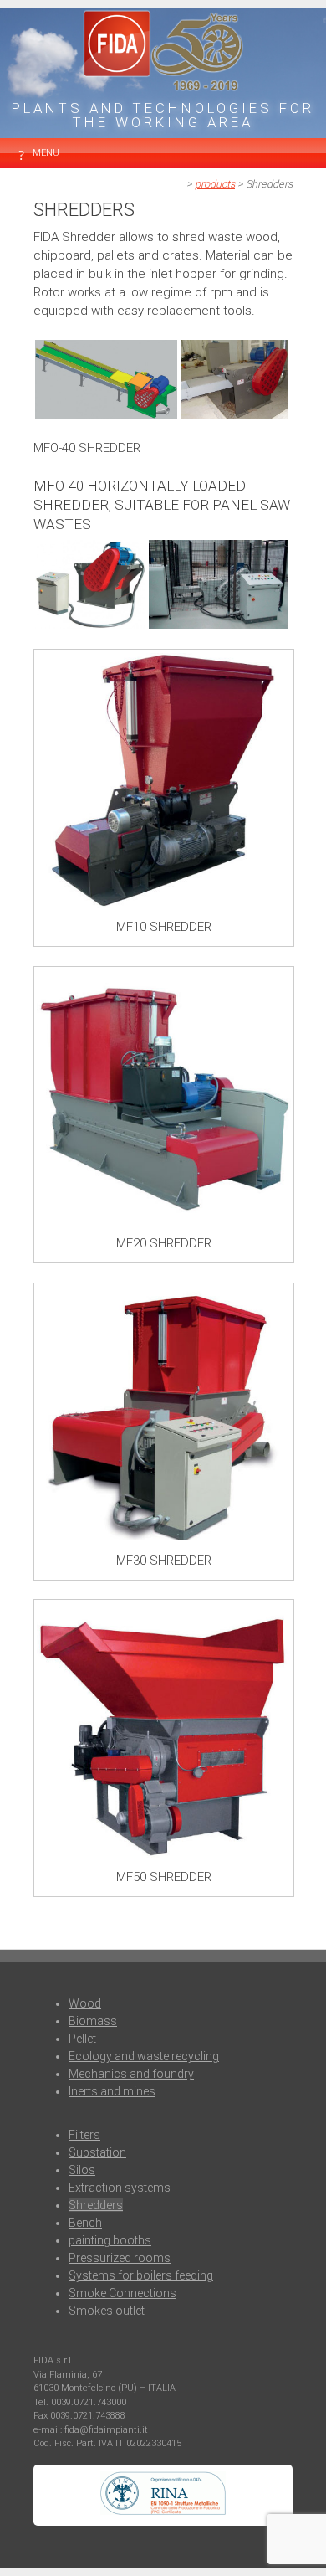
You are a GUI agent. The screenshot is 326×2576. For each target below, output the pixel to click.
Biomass (93, 2021)
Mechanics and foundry (131, 2074)
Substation (97, 2152)
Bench (85, 2223)
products (215, 184)
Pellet (82, 2039)
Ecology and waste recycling (144, 2056)
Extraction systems (120, 2188)
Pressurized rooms (120, 2258)
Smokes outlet (107, 2311)
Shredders (96, 2205)
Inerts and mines (112, 2091)
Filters (84, 2135)
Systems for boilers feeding (141, 2275)
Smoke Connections (122, 2293)
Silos (82, 2170)
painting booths (110, 2240)
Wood (85, 2003)
